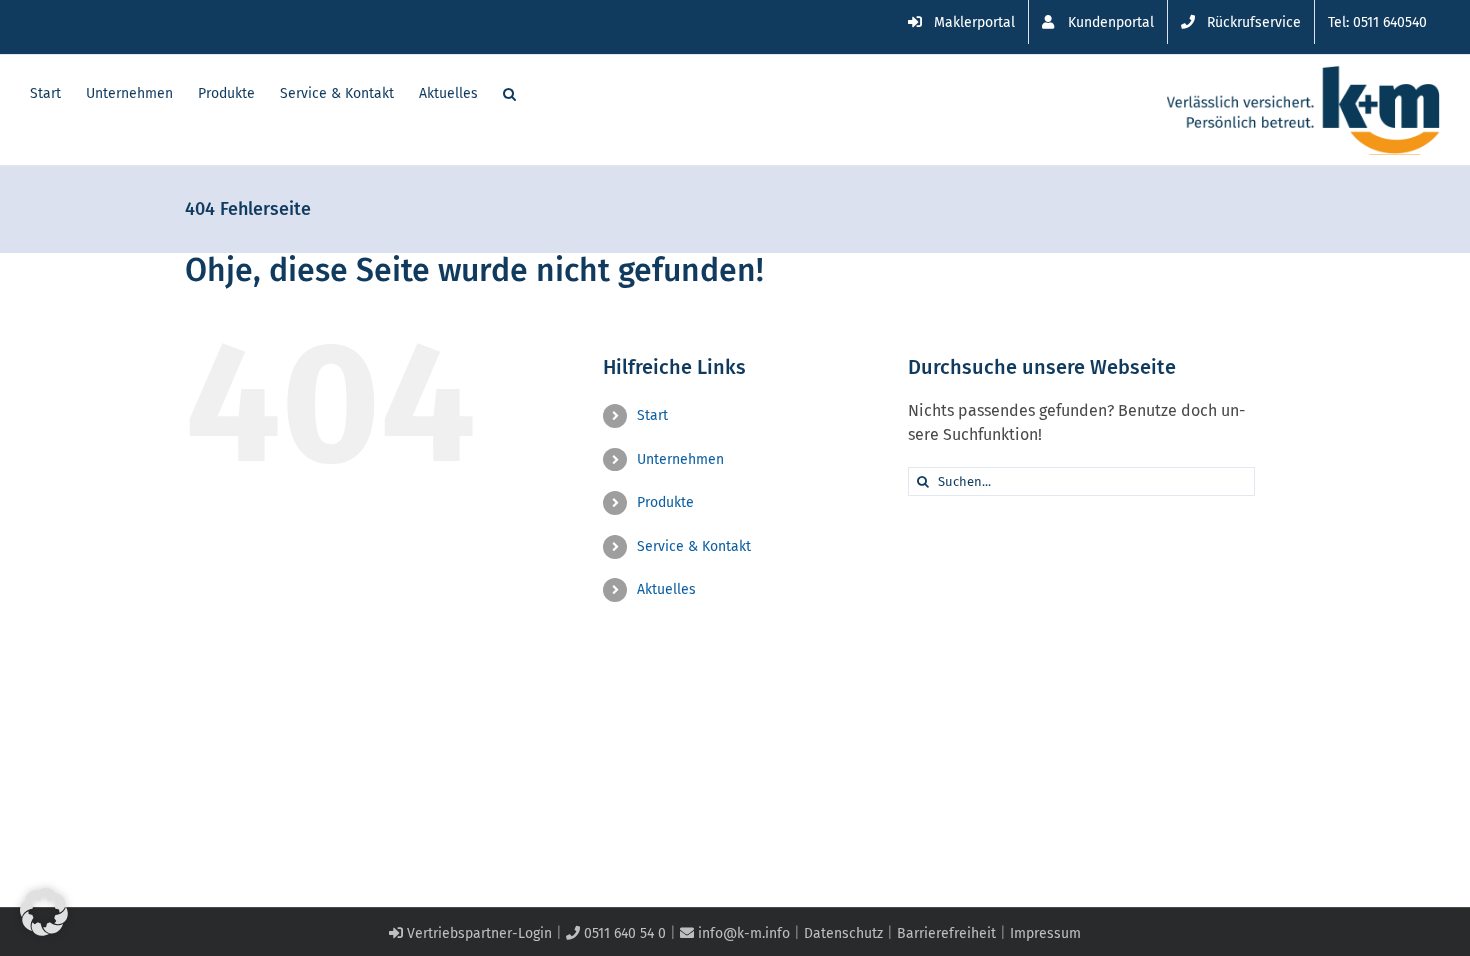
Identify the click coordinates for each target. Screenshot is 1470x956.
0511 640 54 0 (623, 933)
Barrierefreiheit (946, 933)
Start (652, 415)
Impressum (1045, 933)
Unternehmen (680, 459)
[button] (509, 92)
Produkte (665, 502)
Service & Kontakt (694, 546)
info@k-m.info (742, 933)
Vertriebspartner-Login (477, 933)
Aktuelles (666, 589)
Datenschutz (843, 933)
